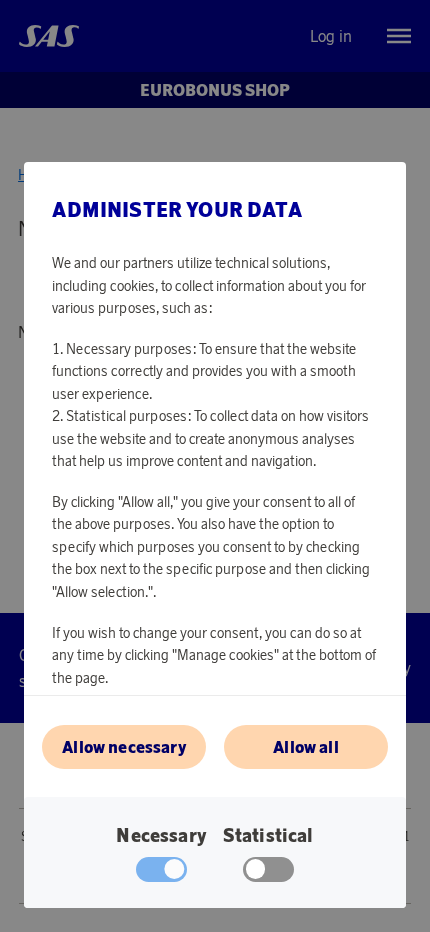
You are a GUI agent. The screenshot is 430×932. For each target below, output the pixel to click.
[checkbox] (268, 874)
